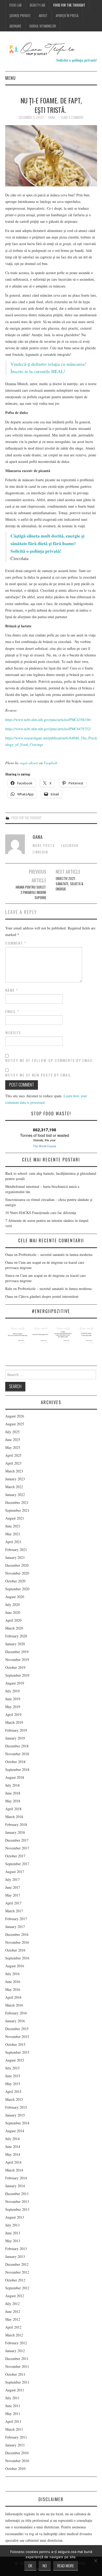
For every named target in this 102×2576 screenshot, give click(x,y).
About (43, 16)
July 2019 (12, 1691)
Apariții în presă (67, 16)
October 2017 (15, 1856)
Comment (16, 943)
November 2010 (17, 2461)
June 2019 (13, 1699)
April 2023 (13, 1463)
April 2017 (13, 1903)
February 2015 (16, 2107)
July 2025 (12, 1432)
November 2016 (17, 1942)
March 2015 (14, 2099)
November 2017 (17, 1848)
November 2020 (17, 1573)
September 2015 (17, 2052)
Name (12, 990)
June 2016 (13, 1982)
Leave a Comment (72, 117)
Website (13, 1033)
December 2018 (17, 1746)
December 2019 (17, 1652)
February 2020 (16, 1636)
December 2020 (17, 1565)
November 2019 (17, 1660)
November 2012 (17, 2272)
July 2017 (12, 1879)
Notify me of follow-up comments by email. (50, 1060)
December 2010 (17, 2453)
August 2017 (15, 1872)
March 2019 (14, 1722)
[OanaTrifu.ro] (51, 49)
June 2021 (13, 1526)
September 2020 (17, 1589)
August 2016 (15, 1966)
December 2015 (17, 2029)
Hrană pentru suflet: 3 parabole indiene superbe (31, 892)
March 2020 (14, 1628)
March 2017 (14, 1911)
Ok (30, 2566)
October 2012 (15, 2280)
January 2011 (15, 2445)
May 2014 (13, 2154)
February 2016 (16, 2013)
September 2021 (17, 1510)
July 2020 (12, 1605)
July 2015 (12, 2068)
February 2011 (16, 2437)
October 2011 (15, 2374)
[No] (95, 2561)
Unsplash (50, 763)
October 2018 (15, 1762)
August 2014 (15, 2131)
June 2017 (13, 1887)
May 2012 (13, 2319)
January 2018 (15, 1832)
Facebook (70, 846)
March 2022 (14, 1487)
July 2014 (12, 2139)
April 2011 (13, 2421)
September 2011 (17, 2382)
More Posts (44, 846)
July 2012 (12, 2304)
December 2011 (17, 2359)
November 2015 (17, 2037)
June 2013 (13, 2233)
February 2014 (16, 2178)
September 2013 (17, 2209)
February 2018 (16, 1824)
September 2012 (17, 2288)
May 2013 (13, 2241)
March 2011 (14, 2429)
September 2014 (17, 2123)
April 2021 (13, 1542)
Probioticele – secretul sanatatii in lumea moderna (55, 1254)
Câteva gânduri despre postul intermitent (49, 1296)
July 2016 (12, 1974)
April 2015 (13, 2092)
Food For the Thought (69, 5)
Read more (66, 2566)
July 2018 (12, 1785)
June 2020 (13, 1612)
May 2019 (13, 1707)
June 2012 (13, 2311)
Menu (10, 78)
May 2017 (13, 1895)
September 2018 (17, 1769)
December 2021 (17, 1502)
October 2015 (15, 2044)
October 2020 (15, 1581)
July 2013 (12, 2225)
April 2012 (13, 2327)
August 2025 (15, 1424)
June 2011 (13, 2406)
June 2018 (13, 1793)
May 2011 (13, 2414)
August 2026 (15, 1416)
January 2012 (15, 2351)
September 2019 (17, 1675)
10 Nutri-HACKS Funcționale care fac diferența (41, 1213)
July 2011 (12, 2398)
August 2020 (15, 1597)
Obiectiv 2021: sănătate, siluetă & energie (69, 884)
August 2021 (15, 1518)
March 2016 (14, 2005)
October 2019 (15, 1667)
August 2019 (15, 1683)
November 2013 (17, 2201)
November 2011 (17, 2366)
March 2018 (14, 1817)
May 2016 (13, 1989)
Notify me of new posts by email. (39, 1075)
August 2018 (15, 1777)
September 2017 (17, 1864)
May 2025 (13, 1447)
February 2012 (16, 2343)
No (45, 2566)
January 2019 (15, 1738)
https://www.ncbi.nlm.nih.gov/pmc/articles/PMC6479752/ (48, 729)
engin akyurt (29, 763)
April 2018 (13, 1809)
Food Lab (16, 5)
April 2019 (13, 1714)
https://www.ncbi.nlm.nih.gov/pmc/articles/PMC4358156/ (48, 720)
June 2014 (13, 2146)
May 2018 (13, 1801)
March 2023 (14, 1471)
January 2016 (15, 2021)
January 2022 (15, 1495)
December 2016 (17, 1934)
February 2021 (16, 1550)
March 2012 (14, 2335)
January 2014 (15, 2186)
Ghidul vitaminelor (43, 26)
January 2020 (15, 1644)
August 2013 (15, 2217)
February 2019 (16, 1730)
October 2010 (15, 2469)
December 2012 (17, 2264)
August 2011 (15, 2390)
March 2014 (14, 2170)
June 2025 (13, 1440)
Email (12, 1011)
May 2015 (13, 2084)
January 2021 (15, 1557)
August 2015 (15, 2060)
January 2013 (15, 2256)
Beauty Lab (38, 5)
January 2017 (15, 1927)
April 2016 (13, 1997)
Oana (52, 117)
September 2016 (17, 1958)
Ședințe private (20, 16)
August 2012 (15, 2296)
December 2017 (17, 1840)
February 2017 (16, 1919)
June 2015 (13, 2076)
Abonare (15, 26)
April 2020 (13, 1620)
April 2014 (13, 2162)
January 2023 (15, 1479)
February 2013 (16, 2249)
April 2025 (13, 1455)
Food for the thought (26, 818)
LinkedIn (40, 852)
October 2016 (15, 1950)
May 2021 (13, 1534)
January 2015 (15, 2115)
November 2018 (17, 1754)
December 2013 (17, 2194)
